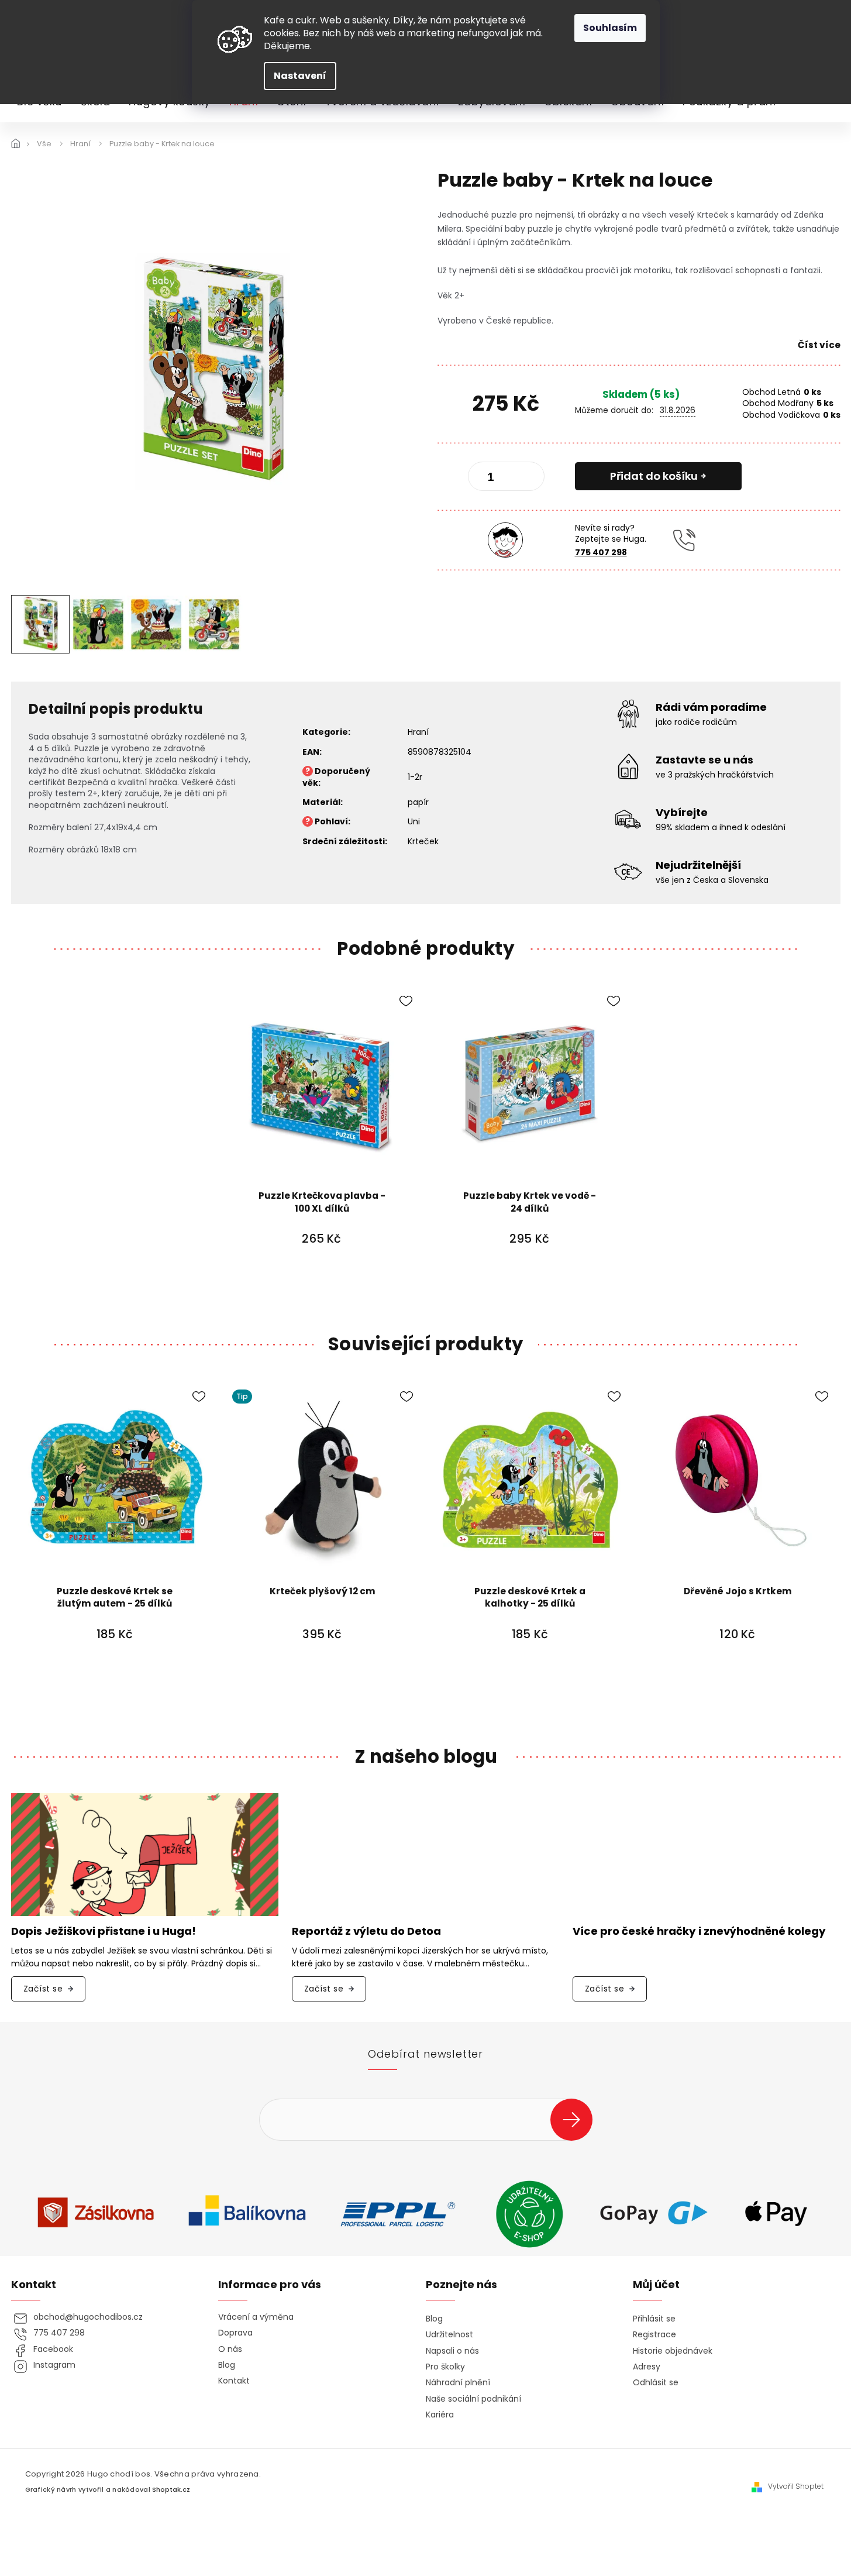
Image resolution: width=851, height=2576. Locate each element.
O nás (230, 2349)
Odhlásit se (656, 2383)
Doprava (235, 2333)
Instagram (54, 2365)
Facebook (53, 2349)
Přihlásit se (576, 2119)
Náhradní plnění (458, 2383)
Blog (227, 2365)
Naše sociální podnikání (473, 2399)
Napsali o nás (452, 2351)
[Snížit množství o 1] (487, 479)
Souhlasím (610, 28)
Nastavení (300, 76)
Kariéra (440, 2415)
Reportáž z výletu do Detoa (366, 1932)
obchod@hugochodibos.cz (88, 2317)
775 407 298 (601, 552)
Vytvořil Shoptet (796, 2486)
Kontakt (234, 2381)
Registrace (654, 2335)
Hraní (418, 732)
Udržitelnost (449, 2335)
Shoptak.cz (171, 2490)
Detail (738, 1667)
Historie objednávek (673, 2351)
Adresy (647, 2367)
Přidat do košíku (654, 476)
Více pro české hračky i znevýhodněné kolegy (699, 1932)
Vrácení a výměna (256, 2317)
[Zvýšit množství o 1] (526, 479)
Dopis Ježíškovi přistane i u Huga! (104, 1932)
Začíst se (43, 1989)
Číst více (819, 345)
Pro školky (445, 2367)
